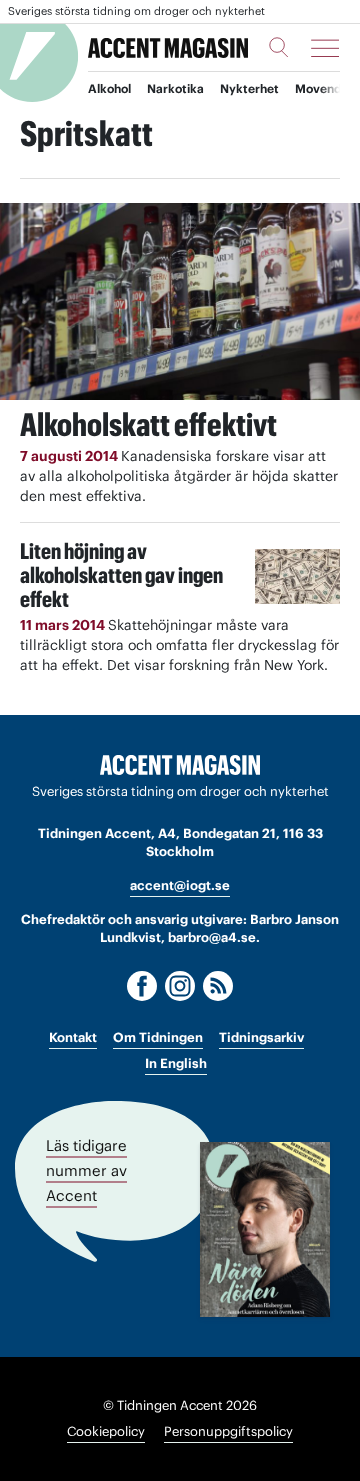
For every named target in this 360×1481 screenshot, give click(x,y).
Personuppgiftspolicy (228, 1431)
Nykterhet (249, 88)
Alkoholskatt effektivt (148, 424)
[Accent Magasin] (168, 47)
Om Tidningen (158, 1037)
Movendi (320, 88)
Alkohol (109, 88)
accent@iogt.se (180, 885)
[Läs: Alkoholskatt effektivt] (180, 301)
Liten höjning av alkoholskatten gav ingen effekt (121, 575)
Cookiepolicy (106, 1431)
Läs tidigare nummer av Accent (86, 1169)
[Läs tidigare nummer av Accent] (265, 1229)
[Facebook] (142, 986)
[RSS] (218, 986)
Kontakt (73, 1037)
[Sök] (279, 47)
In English (176, 1063)
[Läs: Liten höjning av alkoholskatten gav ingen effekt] (297, 576)
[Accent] (180, 765)
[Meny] (325, 48)
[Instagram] (180, 986)
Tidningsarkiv (261, 1037)
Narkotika (175, 88)
